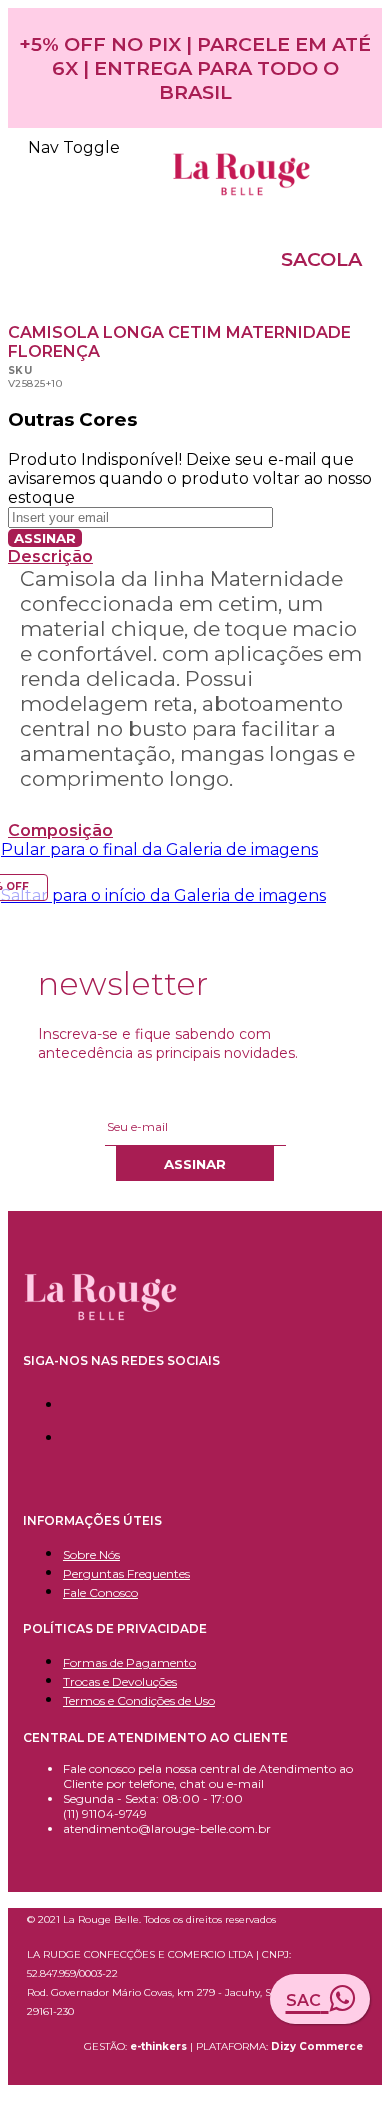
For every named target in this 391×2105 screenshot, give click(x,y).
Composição (60, 830)
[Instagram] (68, 1433)
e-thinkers (160, 2046)
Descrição (50, 556)
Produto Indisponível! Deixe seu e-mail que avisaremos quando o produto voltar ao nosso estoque (190, 478)
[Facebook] (68, 1400)
